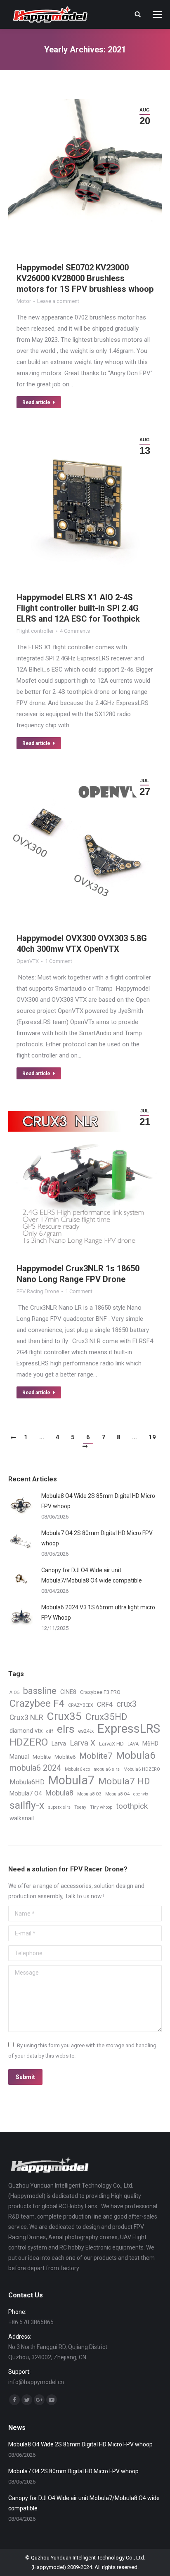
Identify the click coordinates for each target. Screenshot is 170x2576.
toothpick (132, 1806)
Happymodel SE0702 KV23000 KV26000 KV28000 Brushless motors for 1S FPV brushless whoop (85, 278)
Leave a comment (58, 301)
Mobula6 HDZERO (142, 1769)
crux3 (126, 1704)
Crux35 (64, 1716)
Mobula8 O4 (117, 1794)
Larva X (83, 1743)
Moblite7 (96, 1756)
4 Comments (75, 631)
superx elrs (59, 1807)
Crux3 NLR (26, 1717)
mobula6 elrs (107, 1769)
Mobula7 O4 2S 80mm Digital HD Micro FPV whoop (97, 1538)
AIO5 (14, 1692)
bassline (40, 1691)
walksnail (22, 1818)
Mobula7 (71, 1780)
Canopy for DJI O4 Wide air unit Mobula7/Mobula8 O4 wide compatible (92, 1575)
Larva (59, 1743)
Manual (19, 1757)
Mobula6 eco (77, 1769)
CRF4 (105, 1704)
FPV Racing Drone (38, 1291)
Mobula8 (59, 1793)
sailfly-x (27, 1805)
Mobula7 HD (124, 1781)
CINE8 (68, 1692)
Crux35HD (106, 1717)
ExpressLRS (129, 1729)
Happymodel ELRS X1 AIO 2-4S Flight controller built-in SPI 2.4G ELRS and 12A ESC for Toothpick (78, 608)
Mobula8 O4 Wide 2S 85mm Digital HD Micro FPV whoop (98, 1501)
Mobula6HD (27, 1782)
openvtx (141, 1794)
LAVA (133, 1744)
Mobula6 (136, 1755)
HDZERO (29, 1742)
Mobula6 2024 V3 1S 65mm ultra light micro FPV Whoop (98, 1612)
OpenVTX (28, 961)
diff (50, 1731)
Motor (24, 301)
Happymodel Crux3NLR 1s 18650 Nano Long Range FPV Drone (78, 1274)
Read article (36, 402)
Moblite (42, 1757)
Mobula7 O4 (26, 1793)
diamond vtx (26, 1731)
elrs (66, 1729)
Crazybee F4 (37, 1704)
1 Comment (59, 961)
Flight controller (35, 631)
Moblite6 (65, 1757)
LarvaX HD (111, 1744)
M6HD (150, 1743)
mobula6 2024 (35, 1768)
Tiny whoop (101, 1807)
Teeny (80, 1807)
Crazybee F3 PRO (100, 1692)
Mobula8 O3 (89, 1794)
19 (152, 1437)
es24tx (86, 1731)
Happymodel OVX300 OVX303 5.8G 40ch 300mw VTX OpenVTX (82, 944)
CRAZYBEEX (81, 1705)
